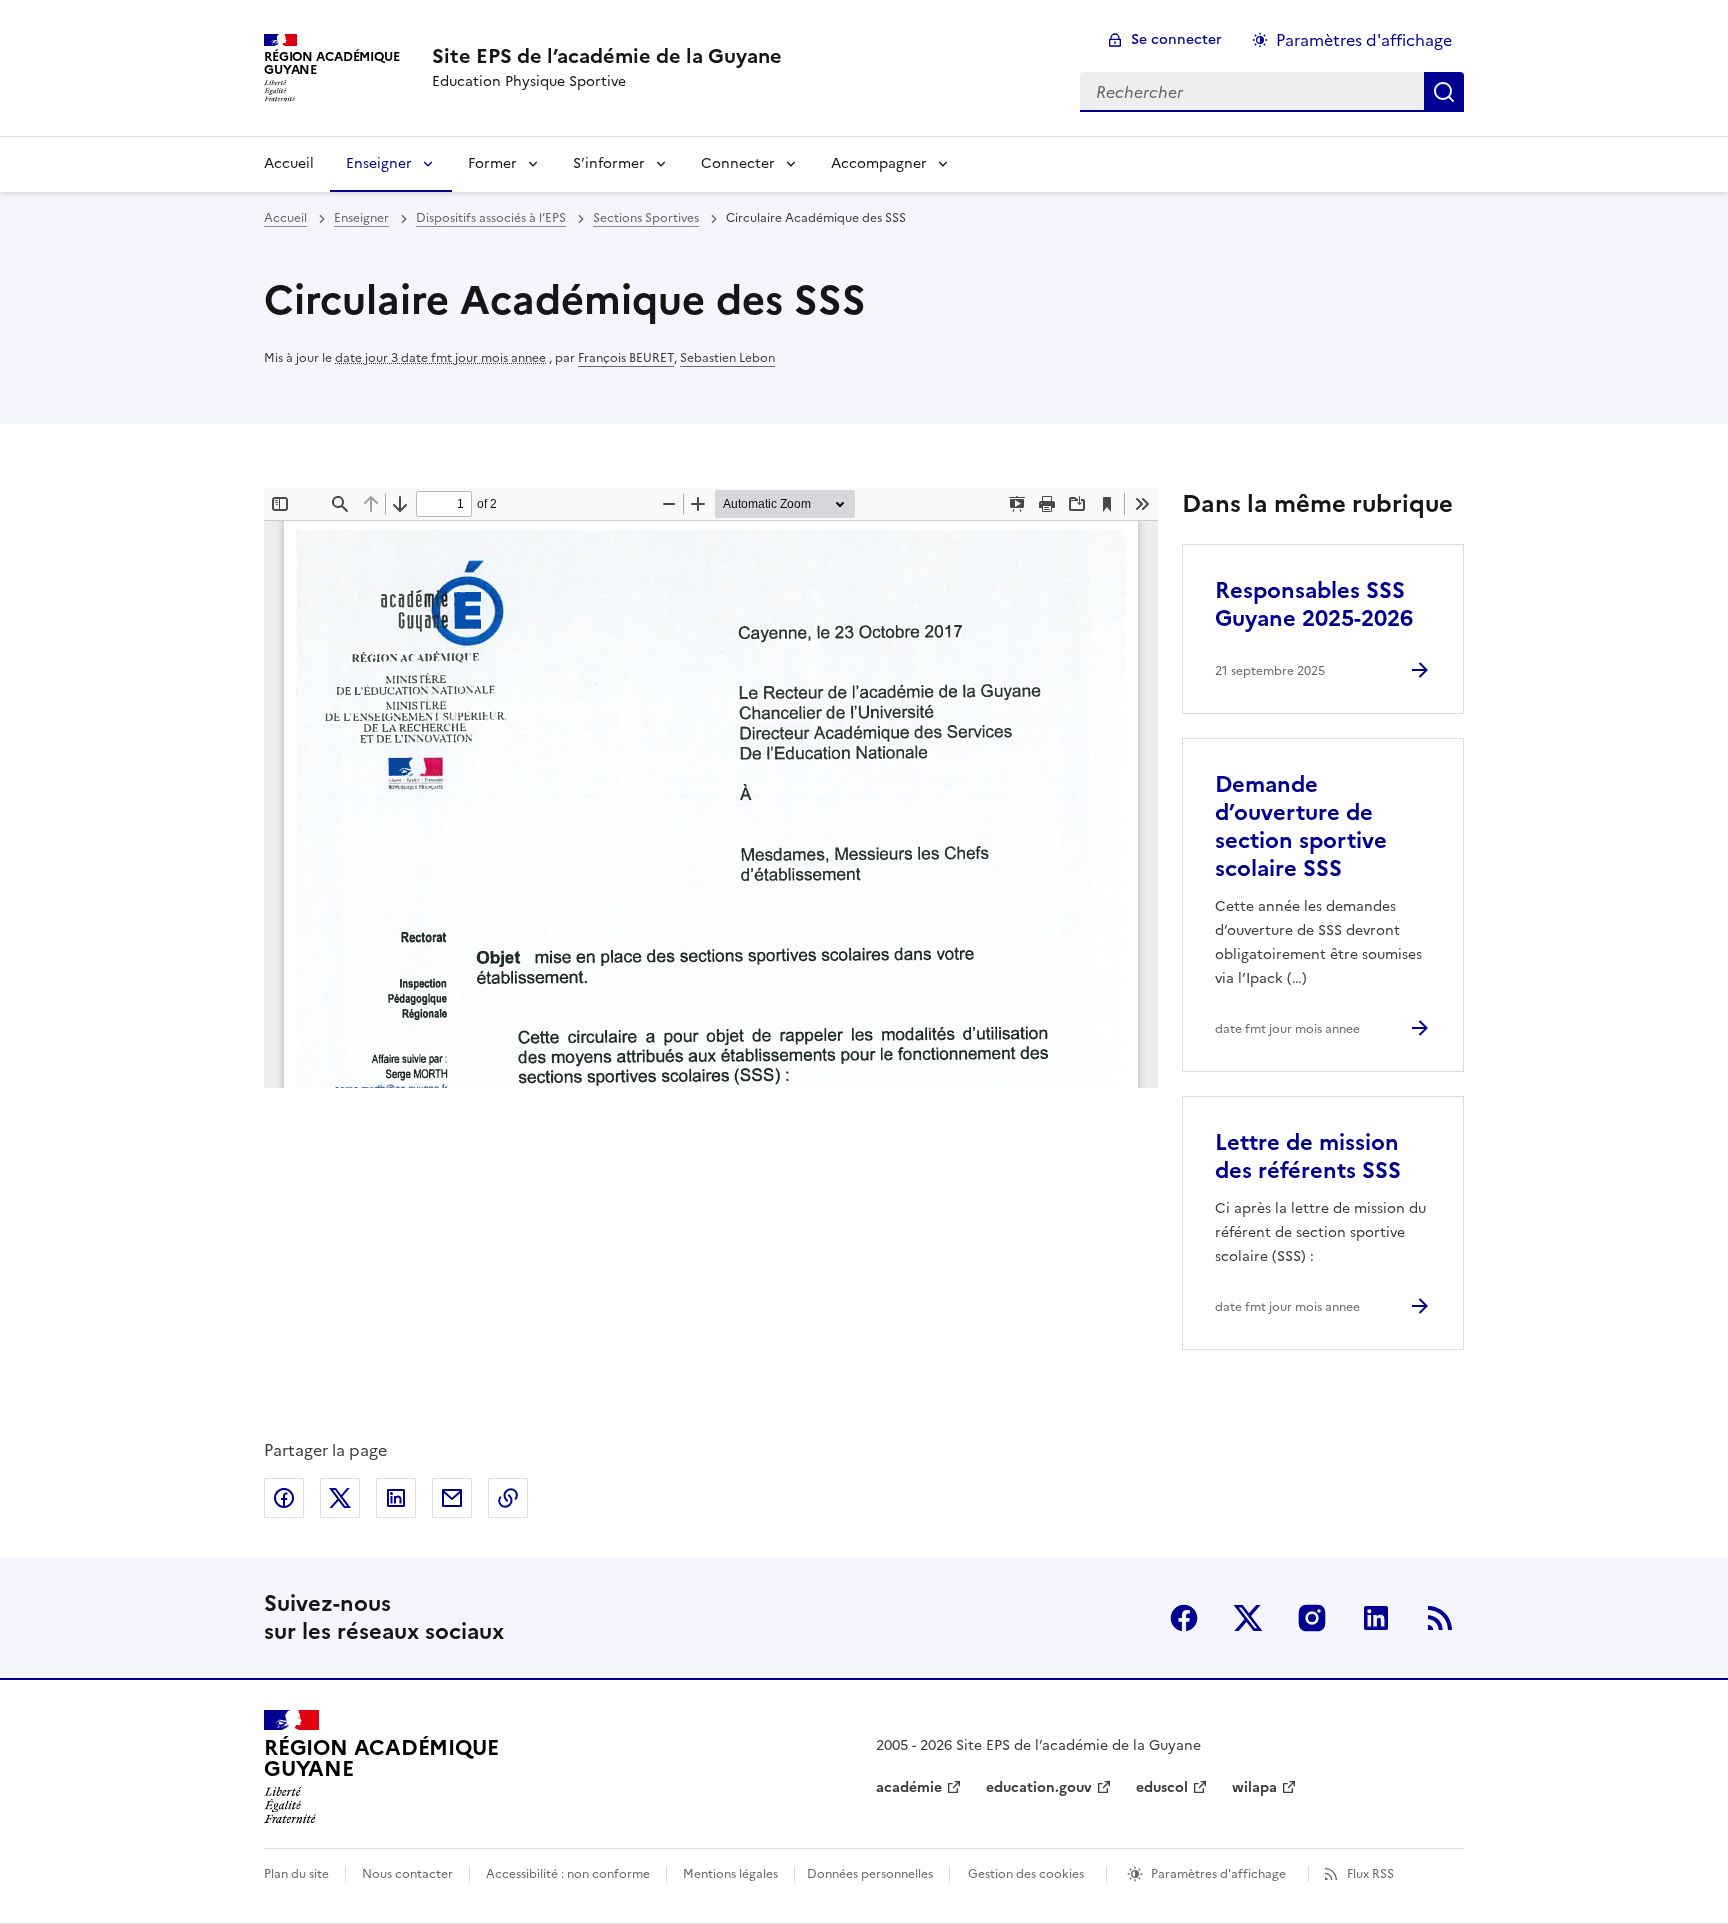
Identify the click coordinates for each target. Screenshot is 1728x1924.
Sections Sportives (646, 218)
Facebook (1184, 1618)
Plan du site (296, 1874)
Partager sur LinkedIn (396, 1498)
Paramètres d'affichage (1364, 40)
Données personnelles (870, 1874)
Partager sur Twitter (340, 1498)
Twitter (1248, 1618)
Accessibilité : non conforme (568, 1874)
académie (909, 1787)
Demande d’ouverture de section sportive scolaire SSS (1301, 826)
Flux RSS (1370, 1874)
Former (492, 163)
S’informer (609, 163)
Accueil (289, 163)
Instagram (1312, 1618)
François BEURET (626, 358)
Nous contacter (407, 1874)
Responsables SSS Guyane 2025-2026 (1314, 604)
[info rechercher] (1444, 92)
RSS (1440, 1618)
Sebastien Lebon (727, 358)
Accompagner (879, 163)
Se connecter (1176, 39)
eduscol (1162, 1787)
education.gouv (1039, 1787)
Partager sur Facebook (284, 1498)
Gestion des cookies (1026, 1874)
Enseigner (379, 163)
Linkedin (1376, 1618)
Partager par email (452, 1498)
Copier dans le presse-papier (508, 1498)
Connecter (738, 163)
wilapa (1254, 1787)
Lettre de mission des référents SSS (1308, 1156)
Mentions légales (730, 1874)
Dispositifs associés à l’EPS (491, 218)
